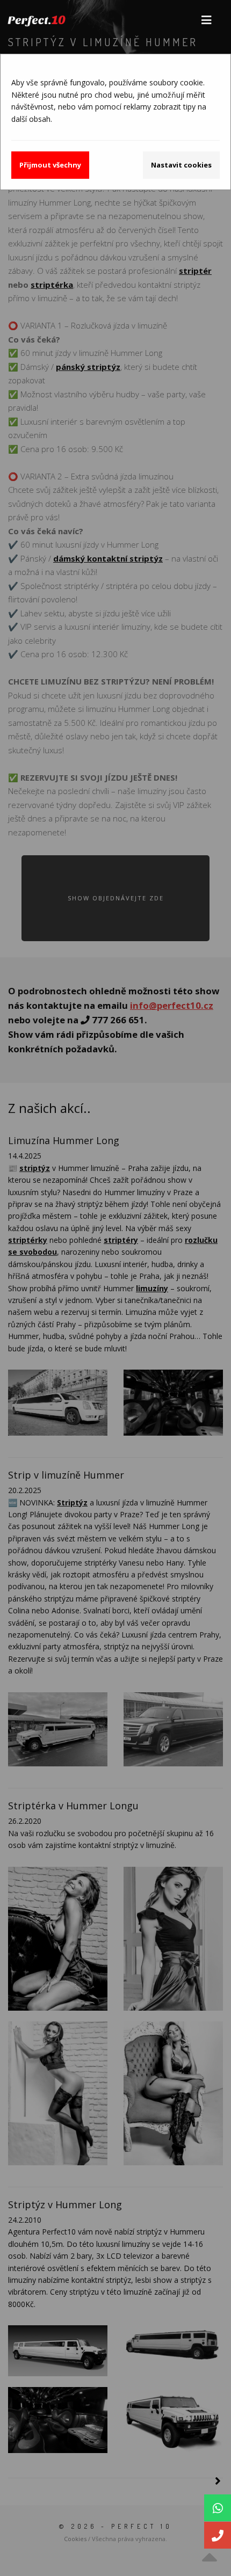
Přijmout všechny (50, 165)
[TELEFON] (218, 2535)
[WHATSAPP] (218, 2508)
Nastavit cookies (181, 165)
